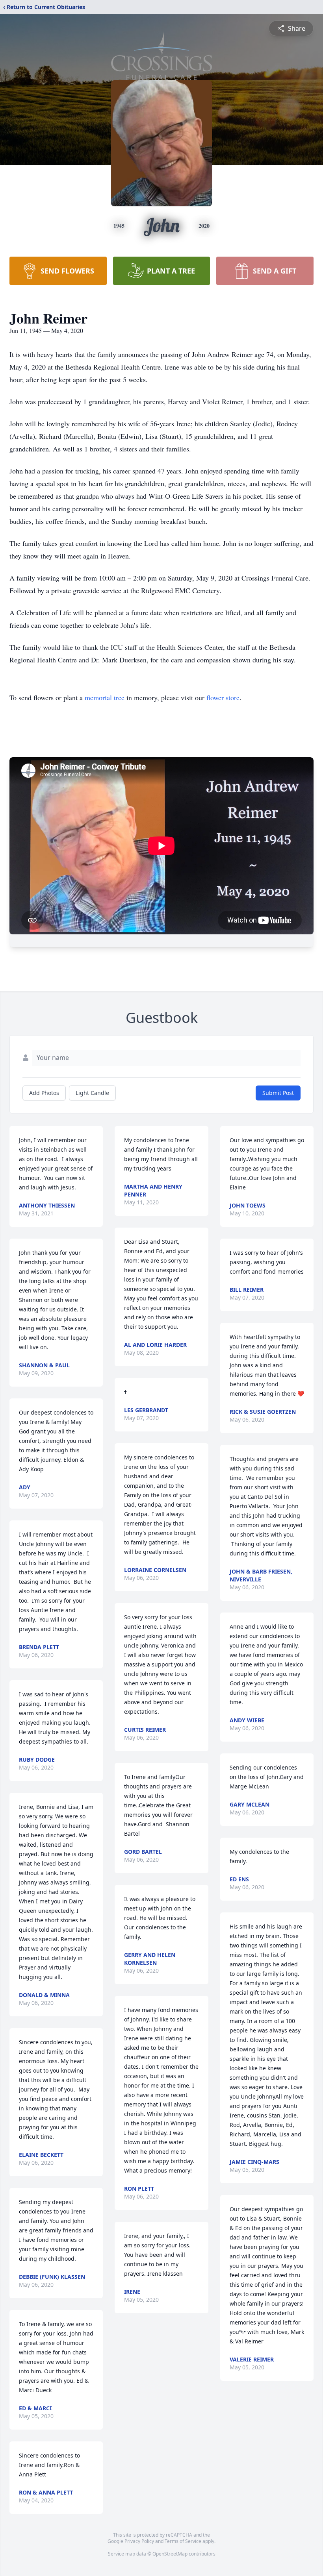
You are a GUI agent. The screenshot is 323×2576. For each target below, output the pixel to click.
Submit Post (278, 1093)
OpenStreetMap (170, 2554)
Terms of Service (183, 2541)
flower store (223, 697)
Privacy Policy (139, 2541)
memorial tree (105, 697)
